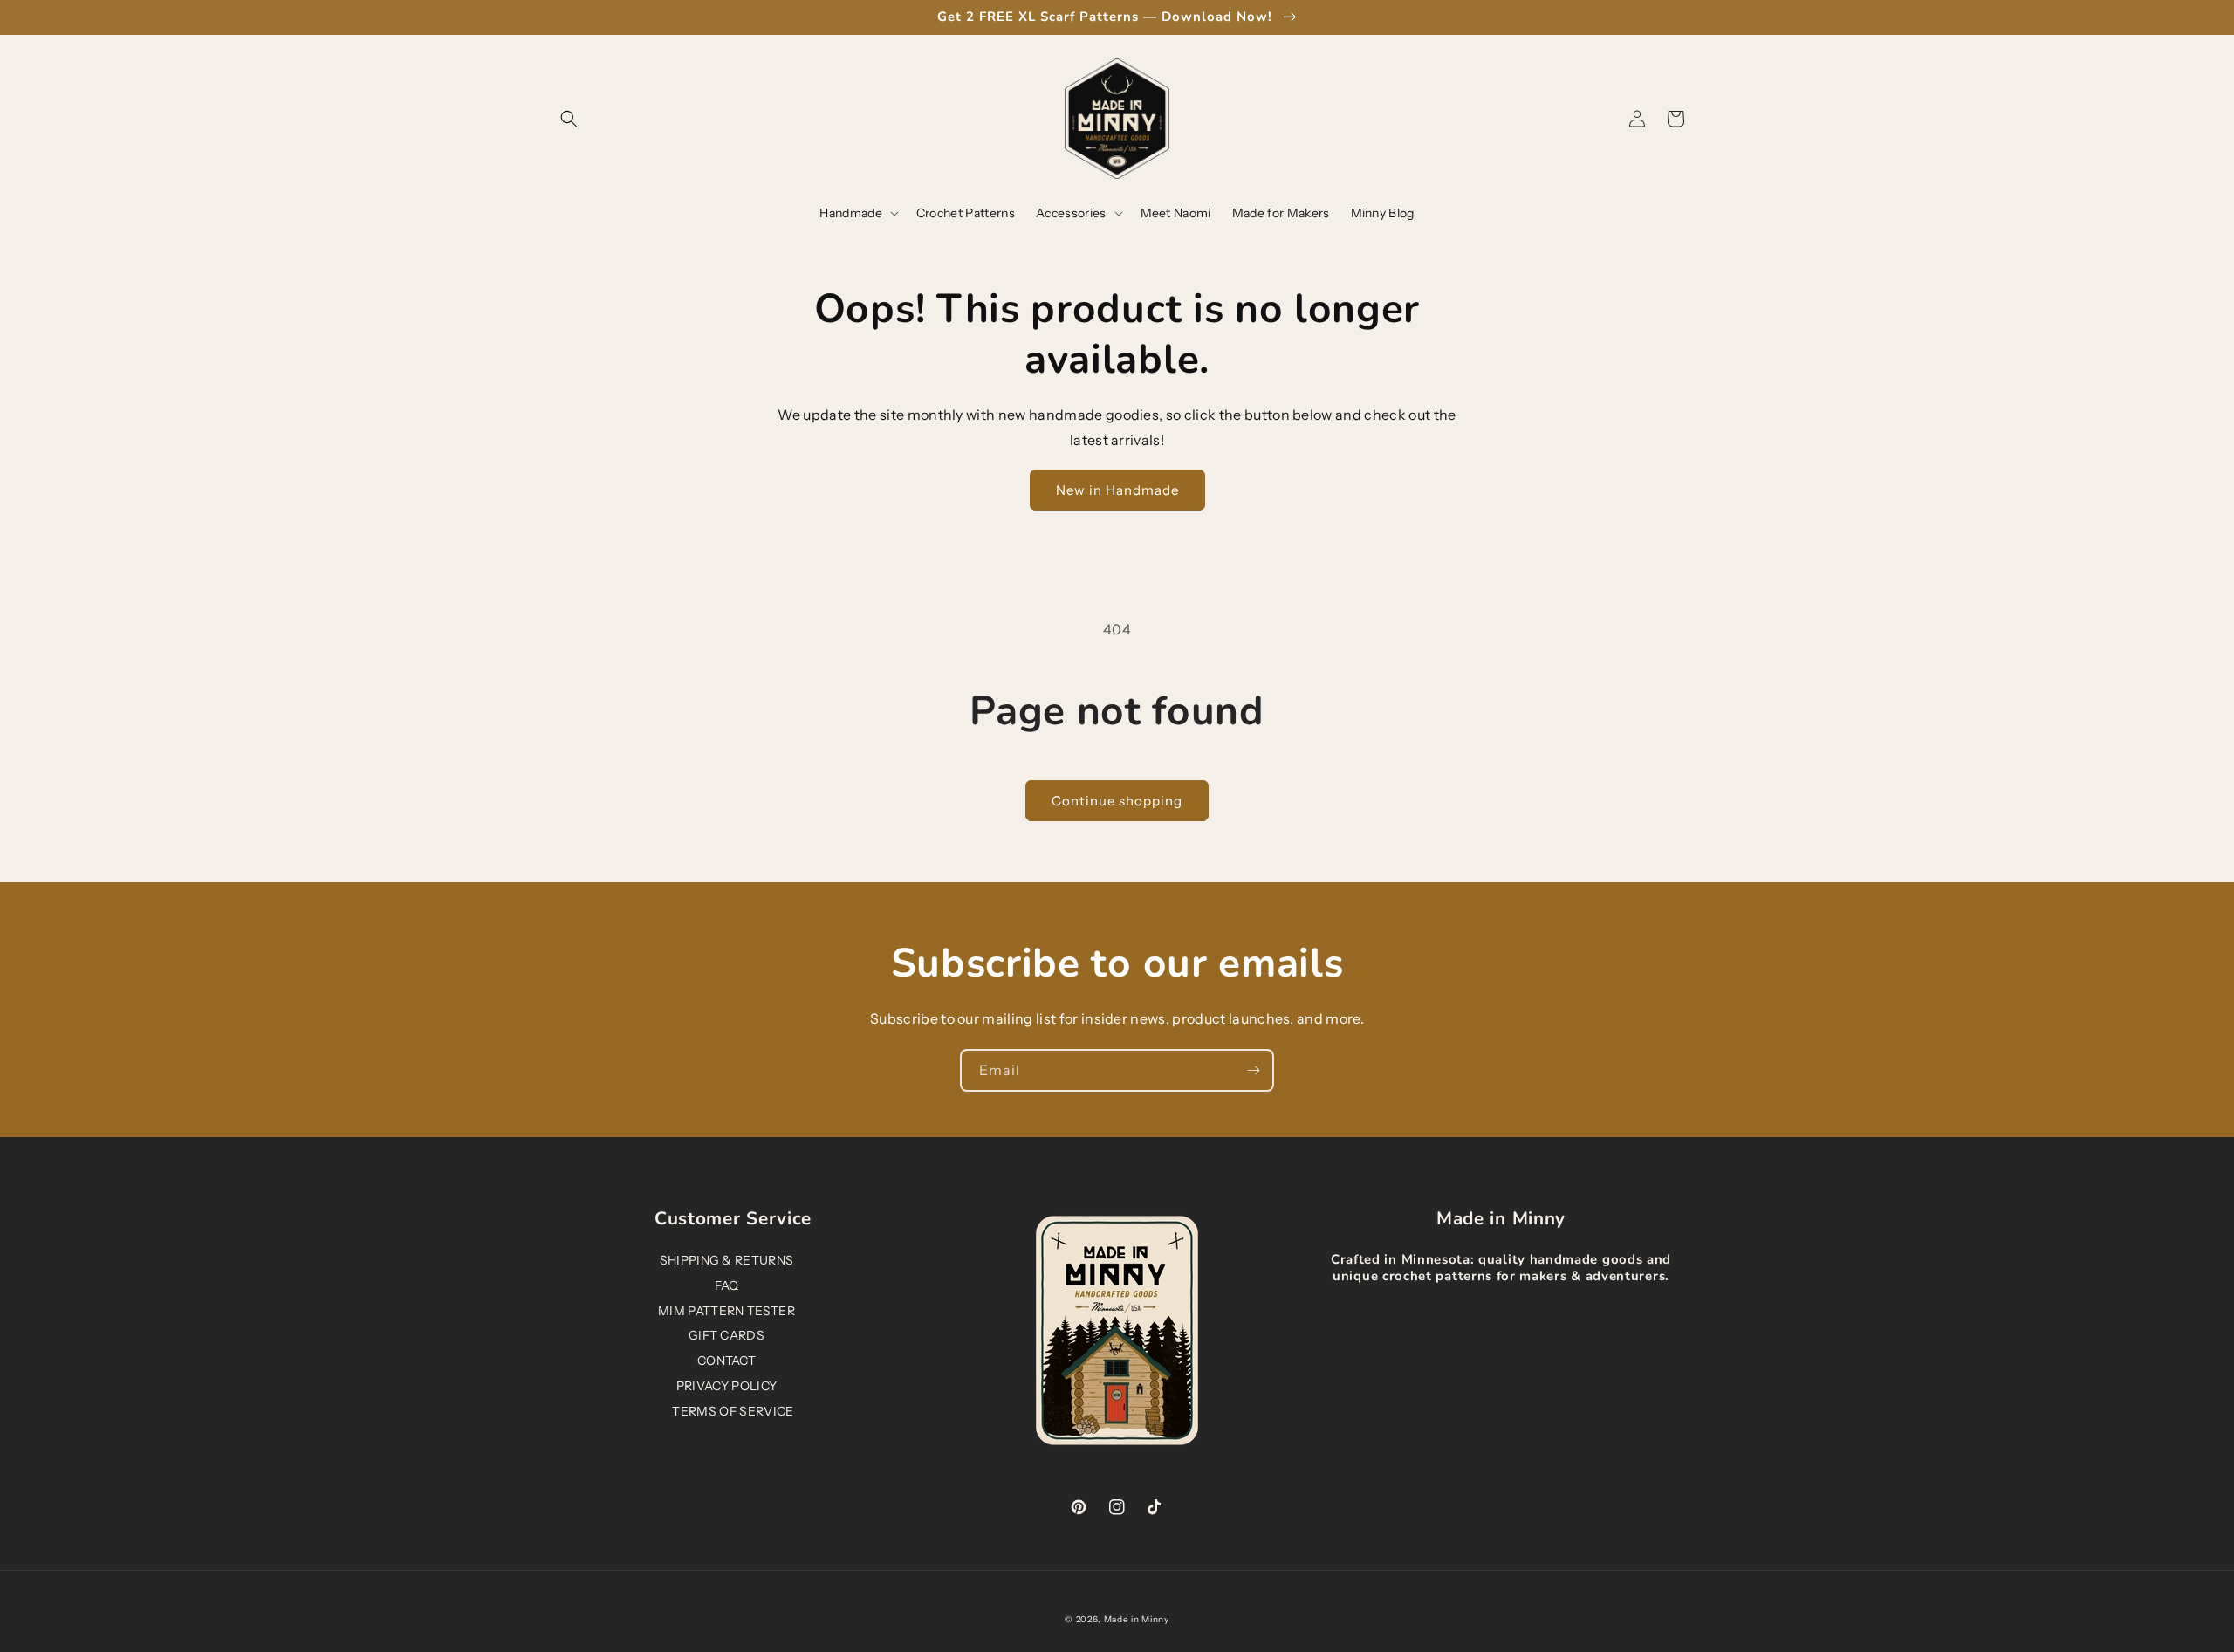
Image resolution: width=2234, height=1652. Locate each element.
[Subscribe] (1253, 1070)
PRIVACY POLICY (726, 1386)
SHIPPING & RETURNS (727, 1260)
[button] (569, 119)
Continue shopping (1117, 801)
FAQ (727, 1285)
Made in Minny (1137, 1619)
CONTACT (726, 1361)
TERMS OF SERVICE (733, 1411)
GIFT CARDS (726, 1335)
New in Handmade (1117, 490)
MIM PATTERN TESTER (726, 1311)
